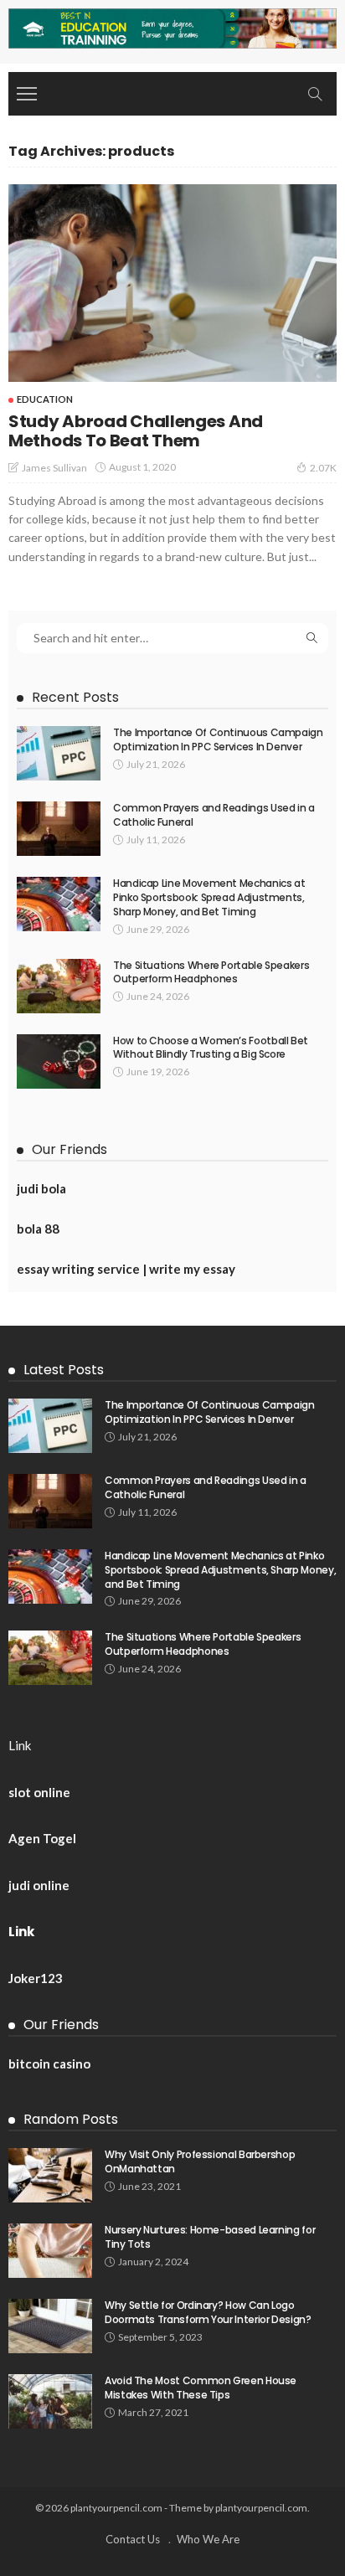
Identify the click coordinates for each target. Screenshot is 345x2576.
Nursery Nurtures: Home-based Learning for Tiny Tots (210, 2237)
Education (45, 399)
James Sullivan (54, 468)
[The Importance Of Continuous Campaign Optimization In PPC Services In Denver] (59, 753)
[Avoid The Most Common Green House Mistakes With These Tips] (50, 2401)
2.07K (323, 468)
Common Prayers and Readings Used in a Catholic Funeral (214, 815)
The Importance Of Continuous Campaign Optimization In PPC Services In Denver (218, 739)
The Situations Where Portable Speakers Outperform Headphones (211, 972)
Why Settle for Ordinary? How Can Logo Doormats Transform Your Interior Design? (208, 2312)
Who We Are (208, 2539)
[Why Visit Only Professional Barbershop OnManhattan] (50, 2175)
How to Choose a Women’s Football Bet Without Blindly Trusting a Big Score (211, 1048)
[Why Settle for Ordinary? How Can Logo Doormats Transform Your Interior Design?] (50, 2326)
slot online (39, 1792)
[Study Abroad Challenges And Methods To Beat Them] (172, 283)
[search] (315, 94)
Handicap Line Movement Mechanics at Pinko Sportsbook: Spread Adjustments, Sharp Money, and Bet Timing (209, 897)
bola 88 (38, 1229)
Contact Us (133, 2539)
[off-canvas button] (27, 94)
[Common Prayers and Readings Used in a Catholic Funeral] (59, 829)
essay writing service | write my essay (126, 1269)
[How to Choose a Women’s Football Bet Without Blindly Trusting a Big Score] (59, 1061)
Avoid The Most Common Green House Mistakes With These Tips (201, 2388)
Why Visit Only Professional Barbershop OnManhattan (200, 2161)
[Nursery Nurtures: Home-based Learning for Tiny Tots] (50, 2251)
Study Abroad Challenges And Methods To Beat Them (136, 431)
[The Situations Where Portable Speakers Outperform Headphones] (59, 986)
